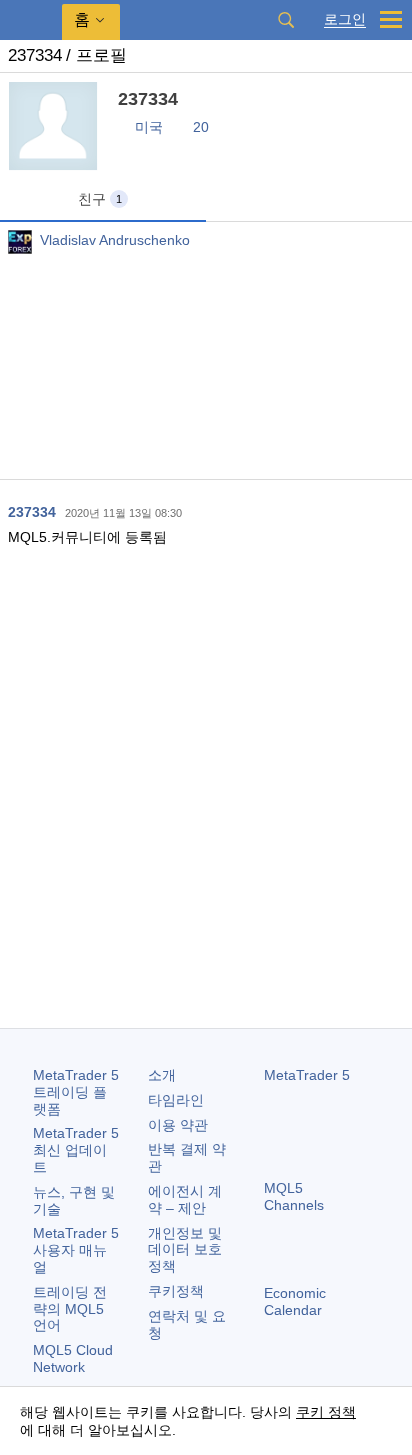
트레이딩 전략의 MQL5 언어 (70, 1309)
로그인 (345, 19)
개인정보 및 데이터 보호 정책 (185, 1250)
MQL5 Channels (294, 1196)
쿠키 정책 (326, 1412)
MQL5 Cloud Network (73, 1358)
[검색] (286, 20)
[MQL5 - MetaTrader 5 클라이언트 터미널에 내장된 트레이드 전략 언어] (31, 20)
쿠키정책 (176, 1291)
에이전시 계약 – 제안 (185, 1199)
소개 (162, 1075)
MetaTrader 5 (307, 1075)
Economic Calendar (295, 1301)
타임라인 (176, 1100)
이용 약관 (178, 1125)
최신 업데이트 (76, 1150)
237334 (32, 512)
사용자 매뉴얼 (76, 1250)
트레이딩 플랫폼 (76, 1092)
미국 (149, 127)
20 (201, 127)
